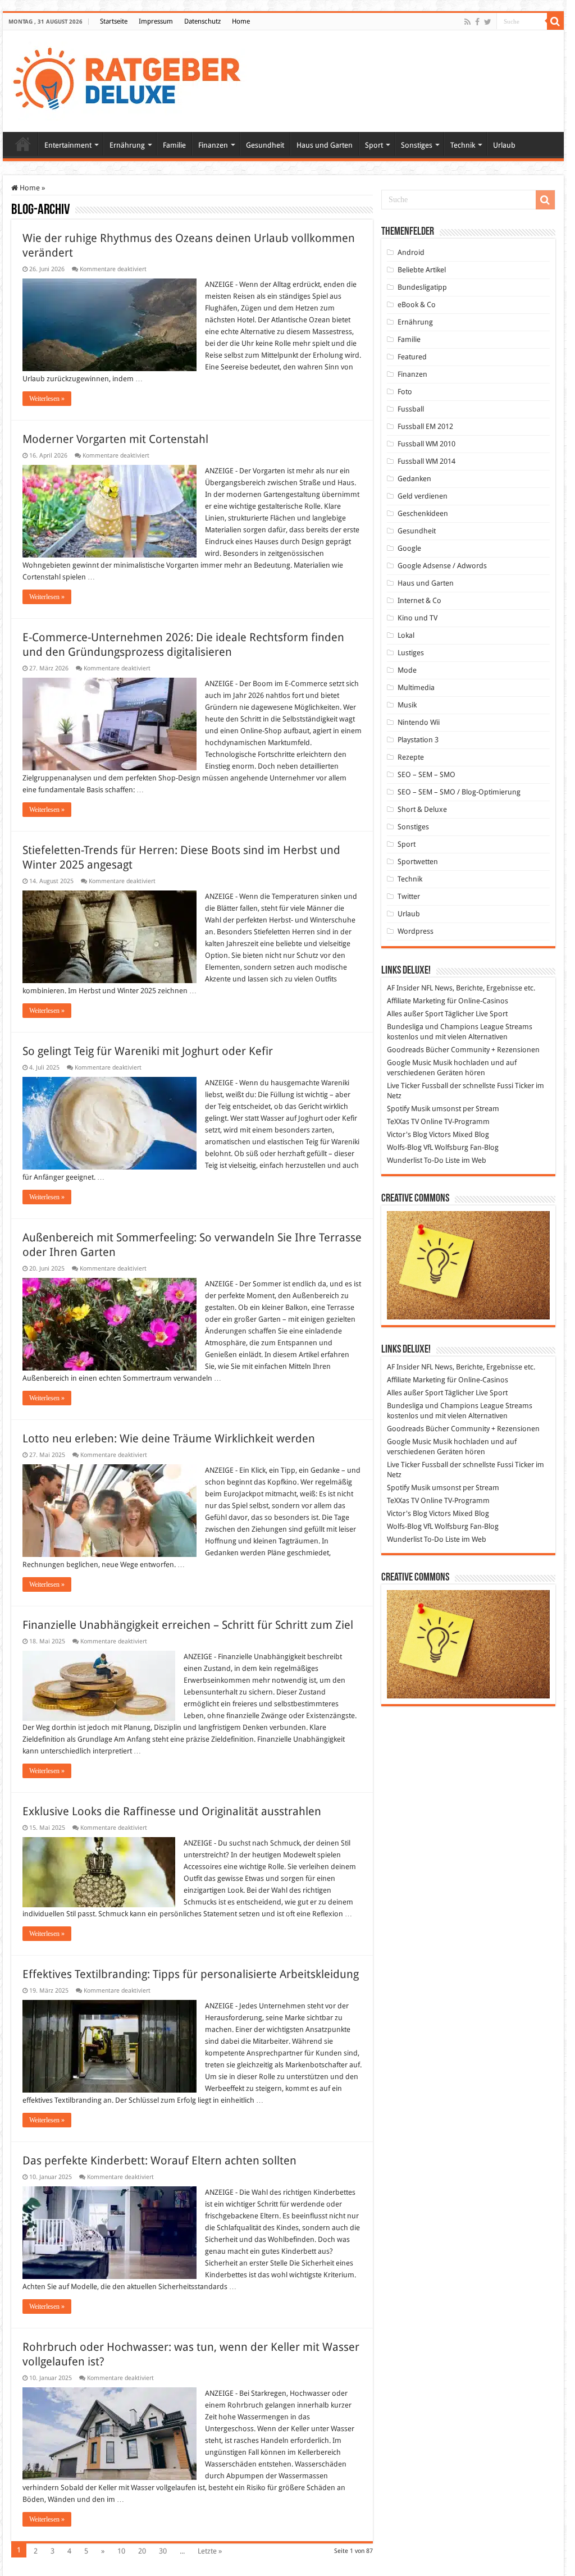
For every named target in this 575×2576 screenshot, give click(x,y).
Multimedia (416, 688)
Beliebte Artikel (422, 270)
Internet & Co (419, 600)
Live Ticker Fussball (417, 1086)
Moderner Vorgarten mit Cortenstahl (115, 439)
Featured (412, 357)
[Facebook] (477, 22)
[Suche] (555, 21)
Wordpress (416, 931)
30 (163, 2551)
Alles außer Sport (415, 1014)
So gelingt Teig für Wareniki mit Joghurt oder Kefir (148, 1051)
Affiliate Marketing (416, 1001)
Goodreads (405, 1050)
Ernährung (127, 145)
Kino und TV (417, 618)
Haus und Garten (325, 145)
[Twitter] (488, 22)
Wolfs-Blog (404, 1147)
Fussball (411, 409)
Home (241, 21)
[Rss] (467, 22)
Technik (463, 145)
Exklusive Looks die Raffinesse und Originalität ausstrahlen (172, 1811)
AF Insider (403, 988)
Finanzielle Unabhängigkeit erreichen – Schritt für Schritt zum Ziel (188, 1625)
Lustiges (411, 653)
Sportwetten (418, 862)
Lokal (406, 635)
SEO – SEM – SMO (426, 775)
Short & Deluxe (422, 809)
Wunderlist (405, 1160)
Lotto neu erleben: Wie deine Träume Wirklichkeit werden (169, 1438)
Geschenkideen (423, 513)
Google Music (409, 1063)
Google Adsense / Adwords (442, 566)
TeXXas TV (403, 1122)
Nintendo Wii (419, 722)
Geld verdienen (423, 496)
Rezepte (411, 757)
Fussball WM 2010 (426, 444)
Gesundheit (265, 145)
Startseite (114, 21)
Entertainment (68, 145)
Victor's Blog (407, 1134)
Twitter (409, 896)
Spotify (398, 1109)
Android (411, 252)
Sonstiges (417, 145)
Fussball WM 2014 (426, 461)
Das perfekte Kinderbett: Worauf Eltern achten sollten (159, 2161)
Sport (374, 145)
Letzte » (210, 2551)
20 (142, 2551)
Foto (405, 392)
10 (121, 2551)
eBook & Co (417, 305)
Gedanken (414, 479)
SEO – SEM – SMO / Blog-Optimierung (459, 792)
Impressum (156, 21)
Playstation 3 (418, 740)
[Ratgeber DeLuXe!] (133, 79)
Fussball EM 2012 (425, 426)
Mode (407, 670)
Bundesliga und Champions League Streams (460, 1027)
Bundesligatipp (422, 287)
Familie (174, 145)
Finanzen (213, 145)
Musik (407, 705)
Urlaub (504, 145)
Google (409, 548)
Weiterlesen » (47, 399)
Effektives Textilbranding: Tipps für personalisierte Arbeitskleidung (191, 1974)
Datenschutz (202, 21)
